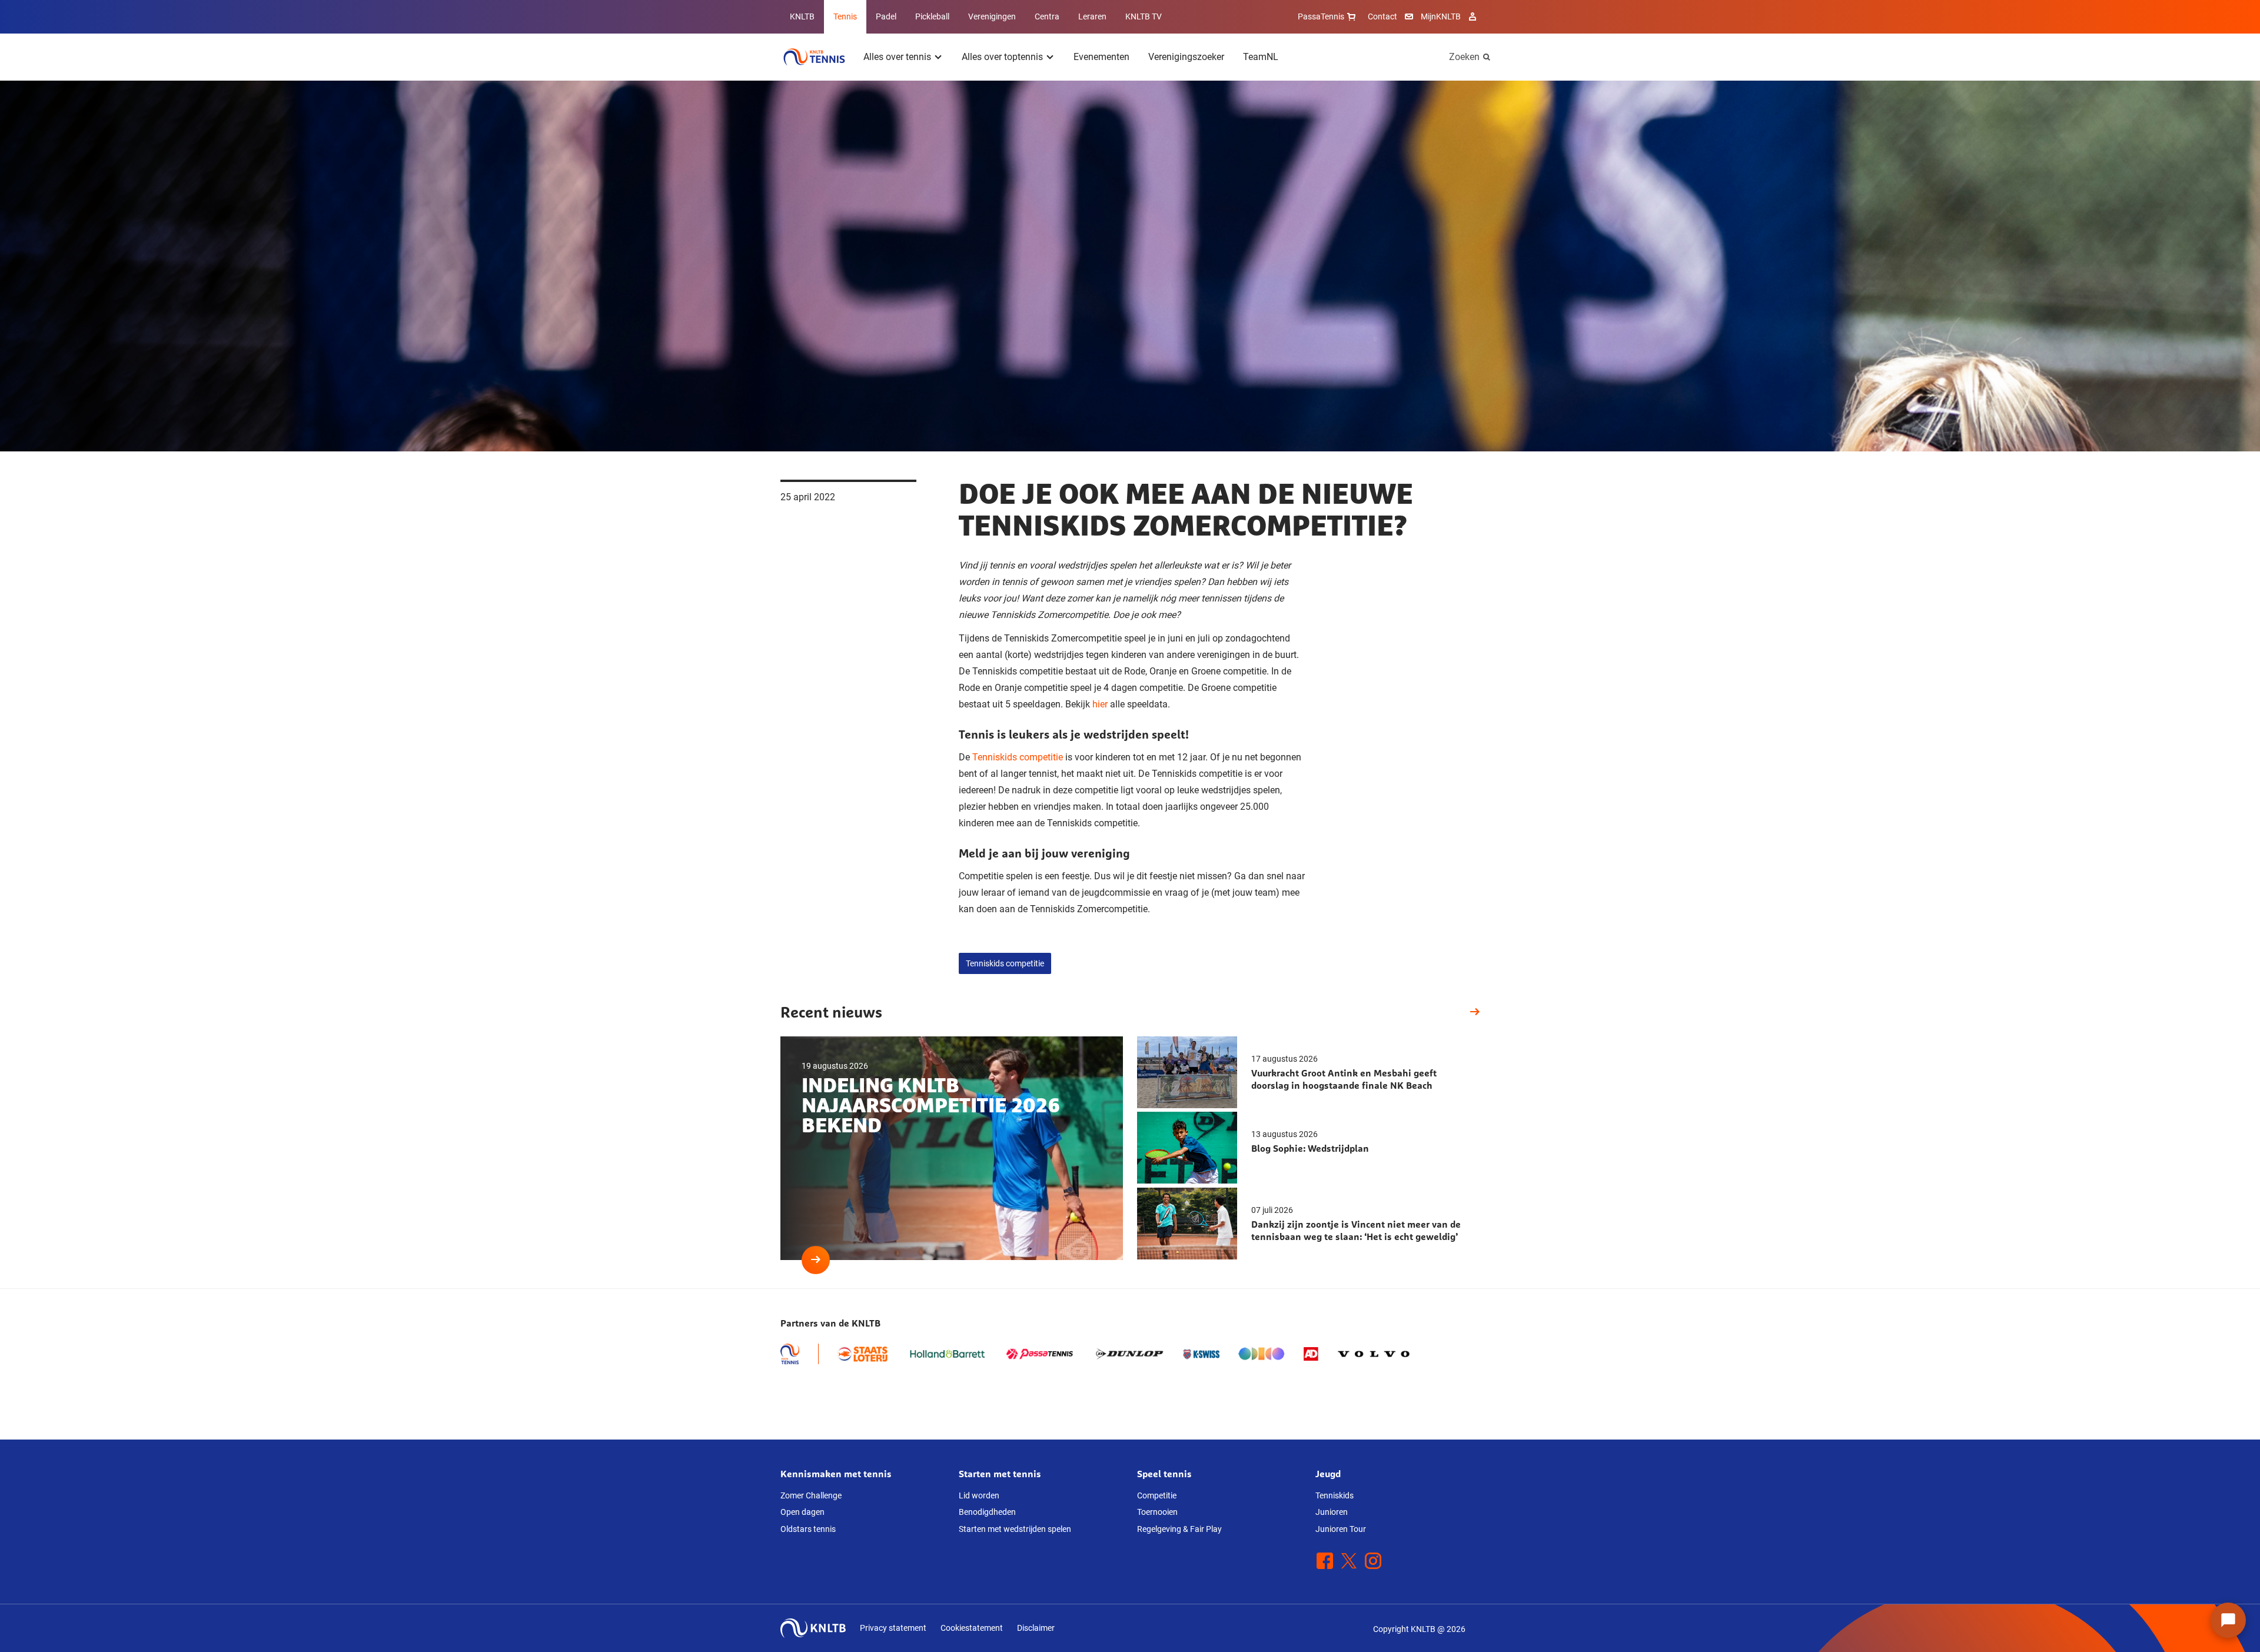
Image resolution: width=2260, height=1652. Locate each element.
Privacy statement (893, 1628)
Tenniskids (1335, 1495)
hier (1100, 704)
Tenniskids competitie (1018, 757)
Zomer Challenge (811, 1495)
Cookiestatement (972, 1628)
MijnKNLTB (1441, 16)
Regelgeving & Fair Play (1179, 1529)
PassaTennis (1321, 16)
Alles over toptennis (1002, 57)
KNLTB (802, 16)
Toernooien (1157, 1512)
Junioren (1332, 1512)
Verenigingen (992, 16)
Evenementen (1101, 57)
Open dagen (802, 1512)
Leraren (1092, 16)
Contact (1382, 16)
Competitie (1157, 1495)
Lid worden (979, 1495)
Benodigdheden (987, 1512)
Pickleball (932, 16)
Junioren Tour (1341, 1529)
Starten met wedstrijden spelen (1015, 1529)
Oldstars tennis (808, 1529)
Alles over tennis (897, 57)
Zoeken (1464, 57)
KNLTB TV (1144, 16)
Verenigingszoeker (1186, 57)
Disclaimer (1036, 1628)
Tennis (845, 16)
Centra (1047, 16)
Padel (886, 16)
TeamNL (1261, 57)
